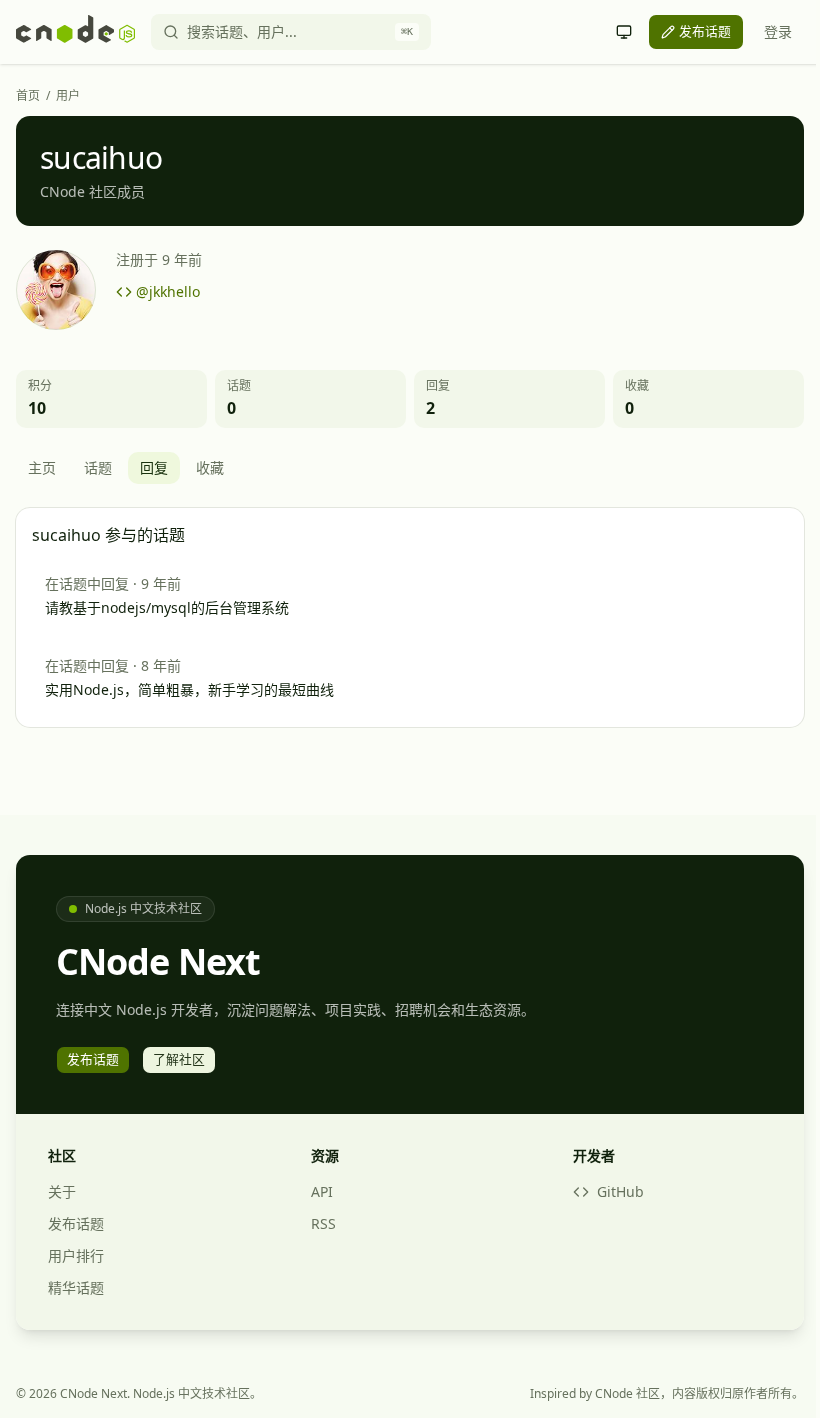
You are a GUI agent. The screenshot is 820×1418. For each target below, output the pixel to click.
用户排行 (76, 1255)
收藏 (210, 467)
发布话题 (76, 1223)
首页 (28, 96)
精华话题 (76, 1287)
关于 (62, 1191)
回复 (154, 467)
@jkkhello (168, 291)
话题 (98, 467)
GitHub (620, 1191)
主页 (42, 467)
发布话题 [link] (705, 31)
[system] (624, 32)
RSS (323, 1223)
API (322, 1191)
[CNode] (75, 32)
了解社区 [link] (179, 1059)
